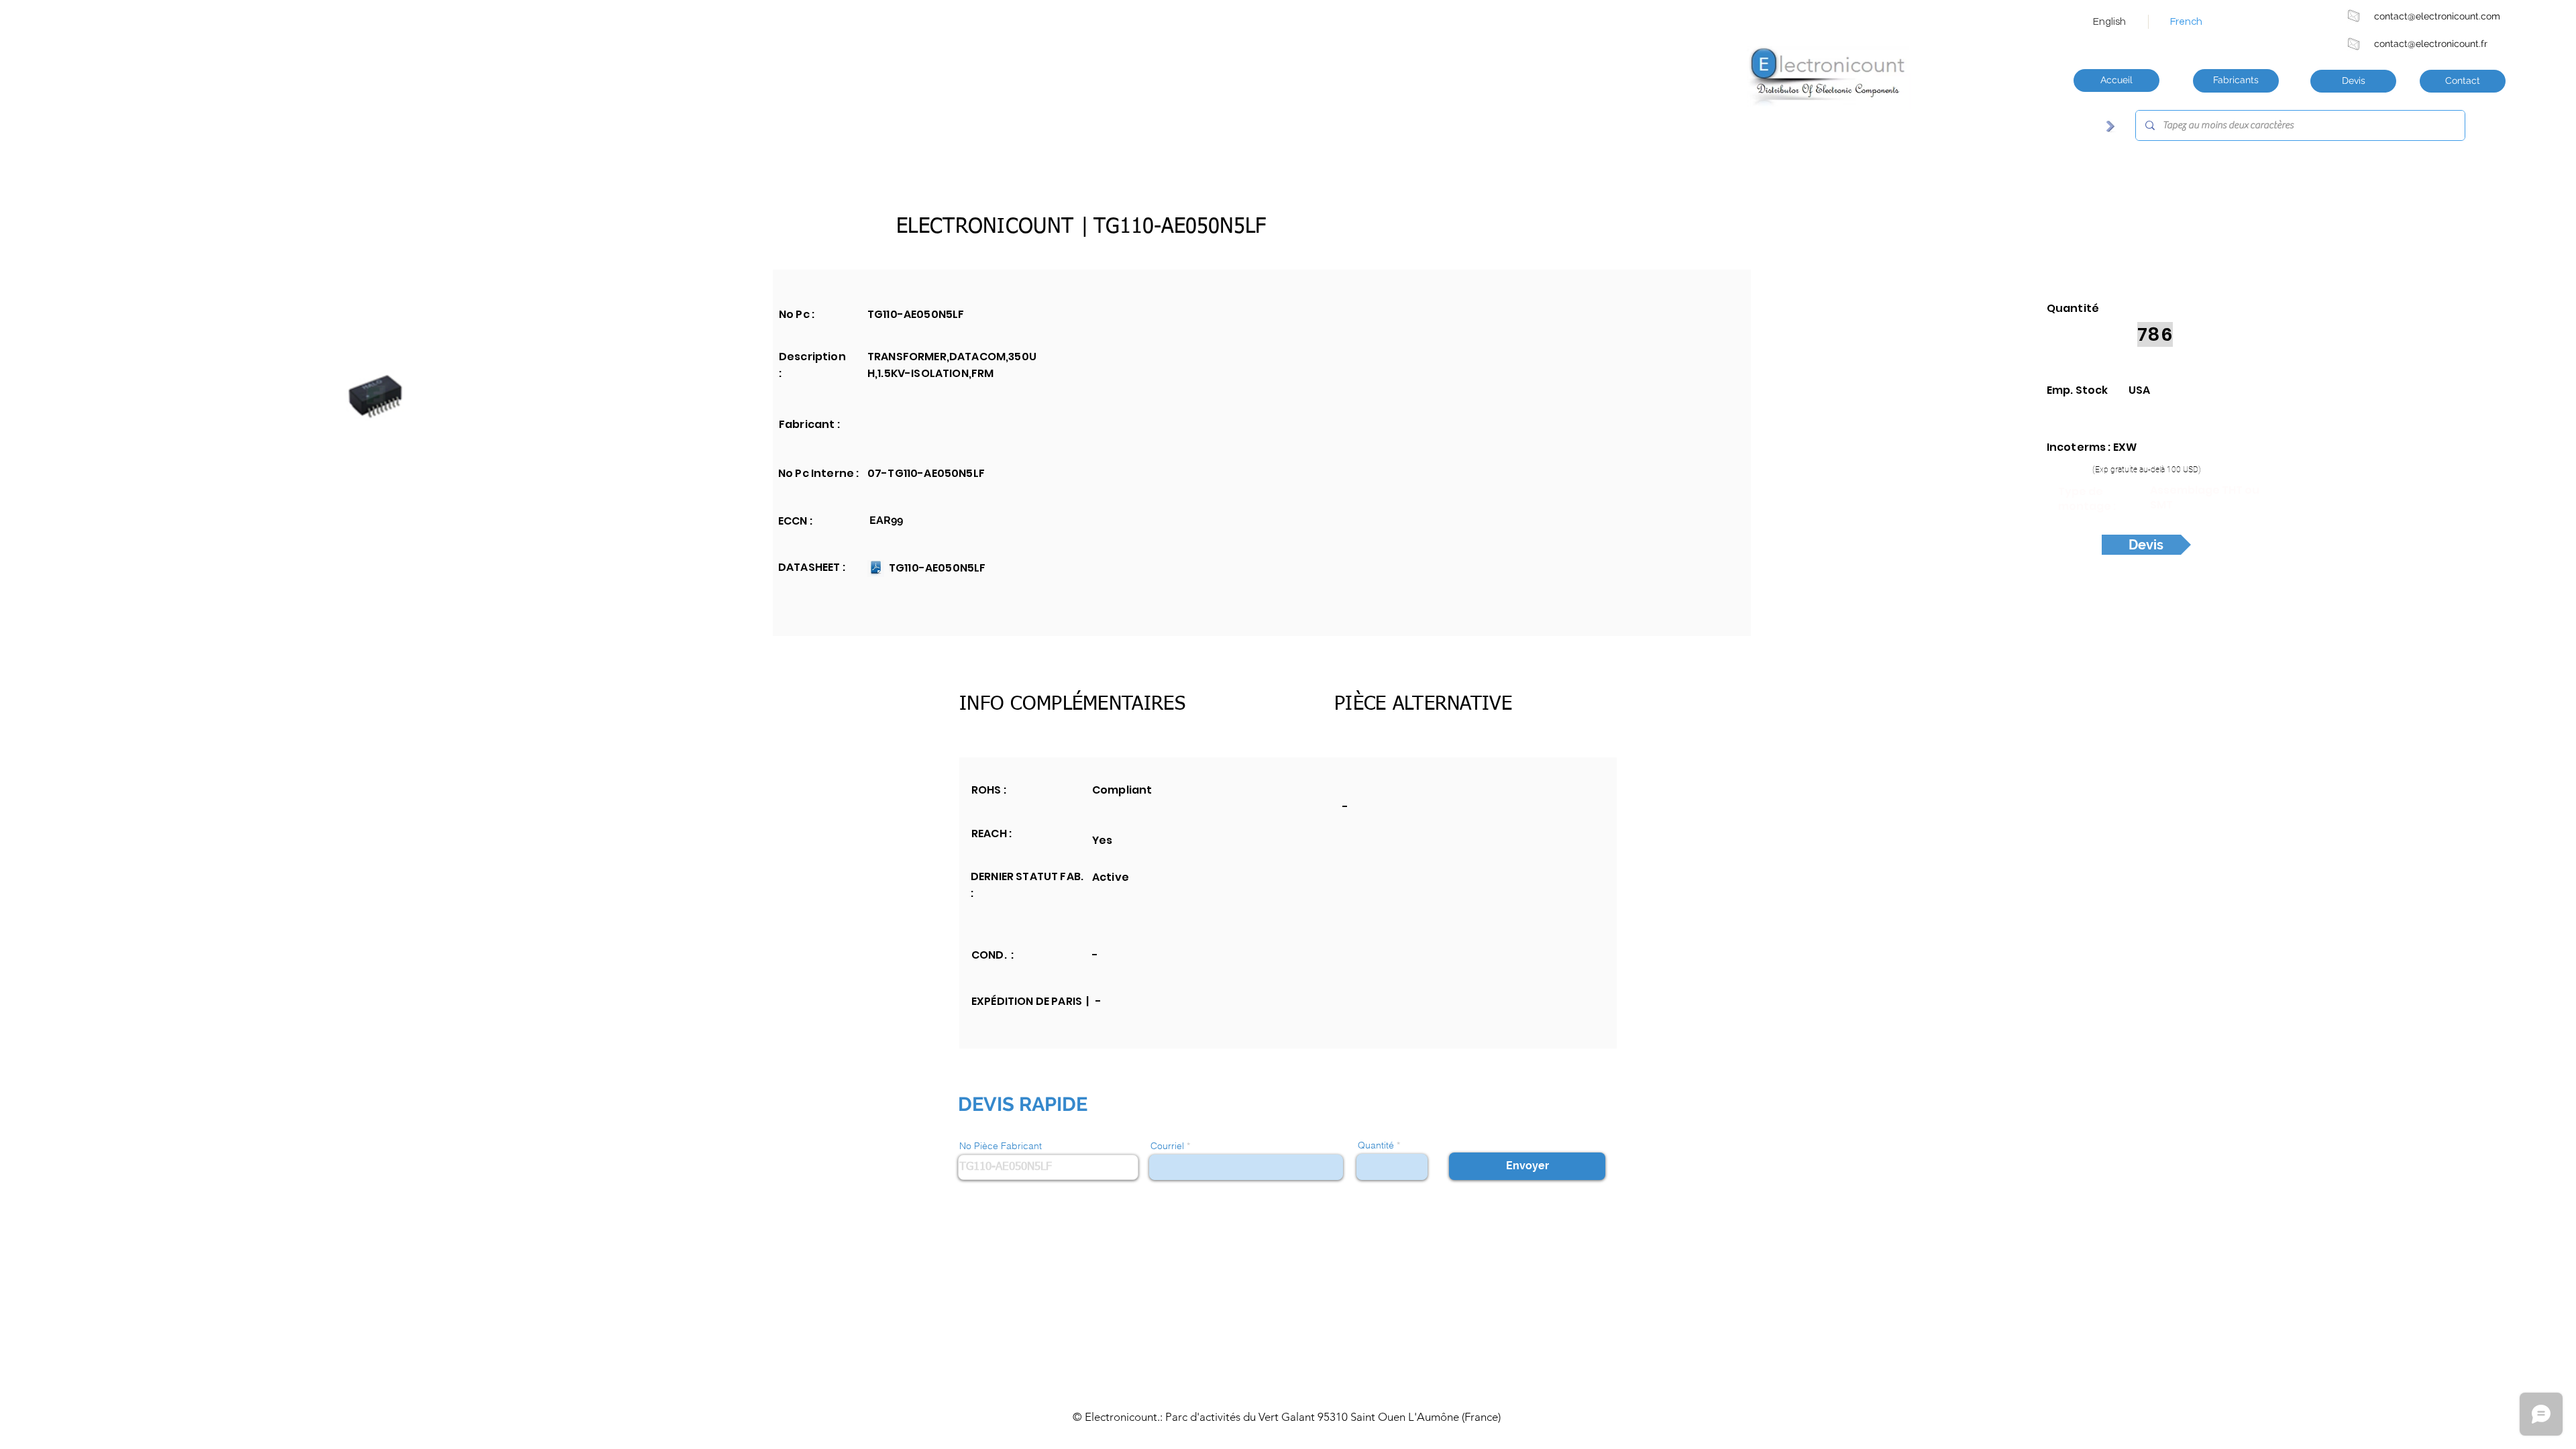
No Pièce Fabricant (1001, 1146)
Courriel (1167, 1146)
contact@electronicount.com (2437, 16)
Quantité (1376, 1145)
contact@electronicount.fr (2431, 44)
